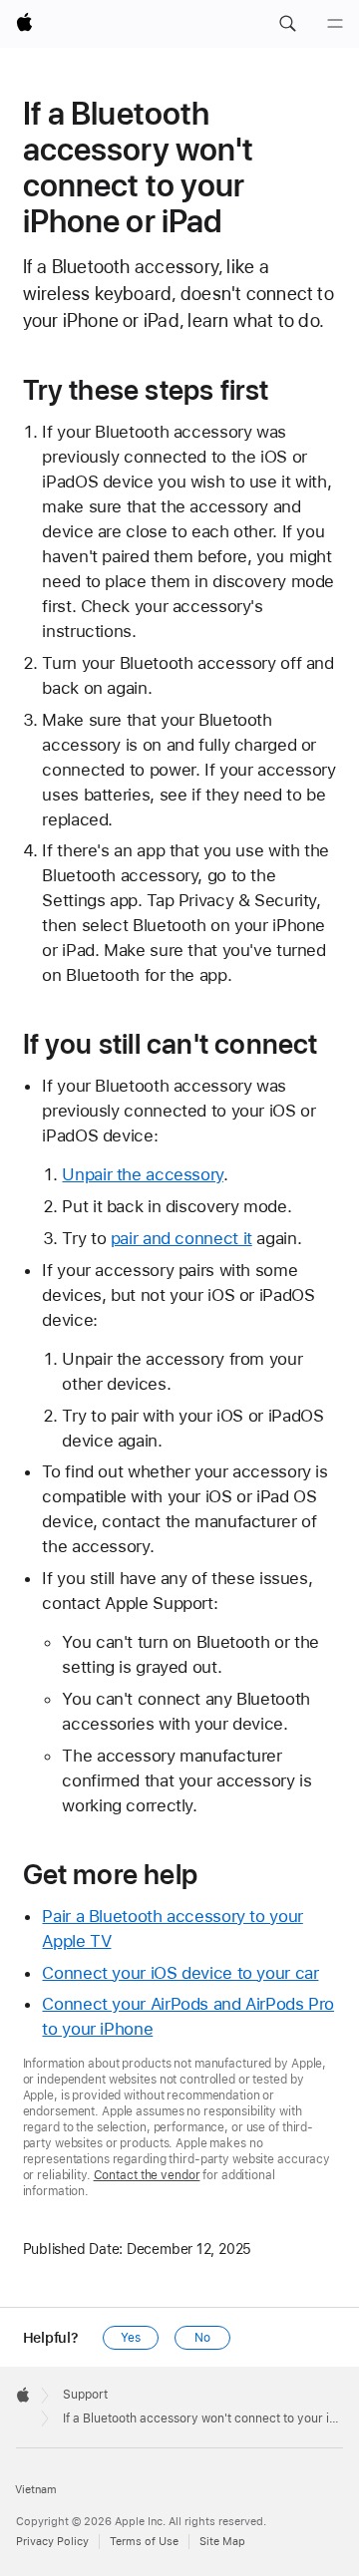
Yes (131, 2338)
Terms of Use (144, 2542)
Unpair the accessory (143, 1174)
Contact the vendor (147, 2175)
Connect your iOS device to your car (180, 1973)
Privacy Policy (52, 2542)
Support (85, 2395)
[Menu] (335, 24)
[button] (287, 24)
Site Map (222, 2542)
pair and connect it (181, 1238)
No (202, 2338)
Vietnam (36, 2490)
